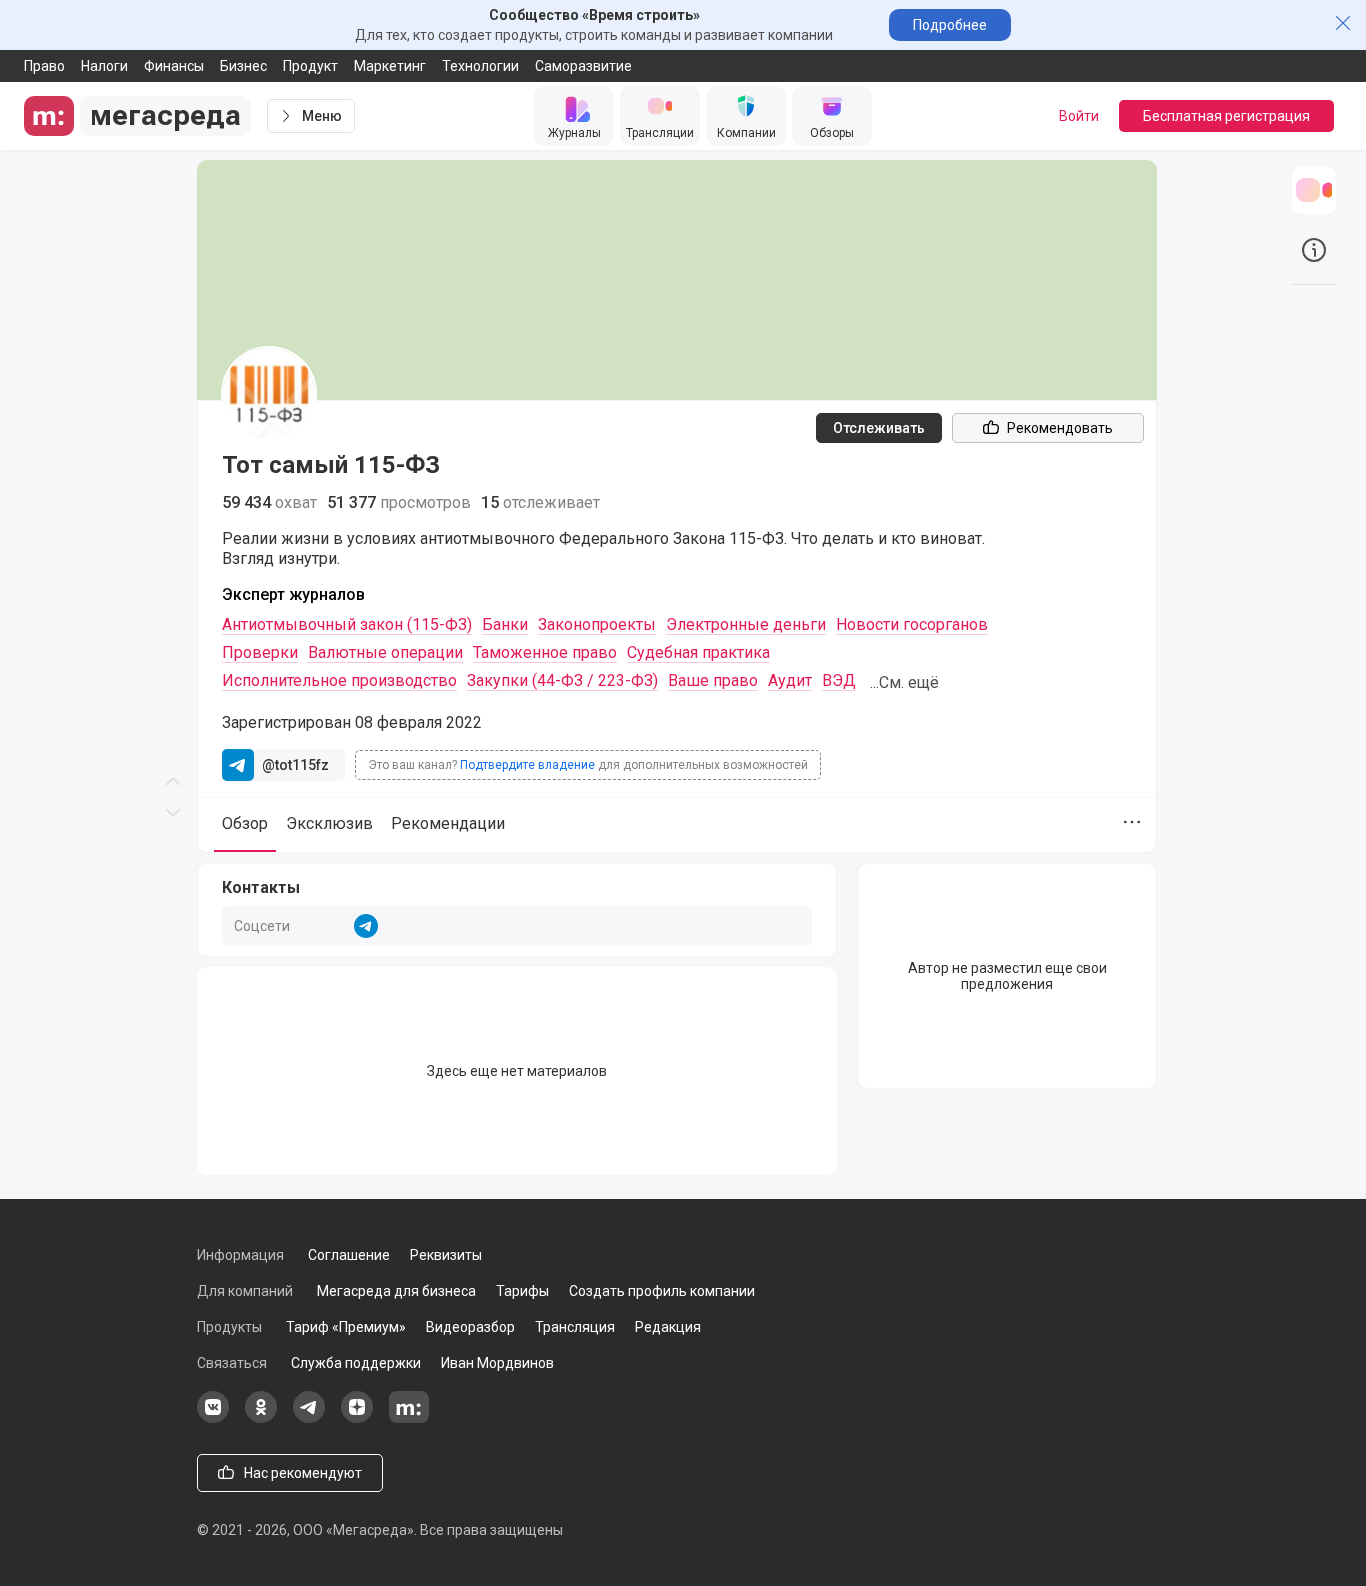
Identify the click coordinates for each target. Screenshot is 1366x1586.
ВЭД (839, 680)
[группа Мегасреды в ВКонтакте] (213, 1418)
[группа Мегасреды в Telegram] (309, 1418)
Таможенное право (545, 652)
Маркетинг (390, 66)
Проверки (260, 652)
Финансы (174, 66)
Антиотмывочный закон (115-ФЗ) (347, 624)
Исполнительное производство (339, 680)
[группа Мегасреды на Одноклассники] (261, 1418)
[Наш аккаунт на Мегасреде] (409, 1418)
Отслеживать (879, 428)
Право (44, 66)
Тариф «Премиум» (346, 1327)
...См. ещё (904, 682)
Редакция (668, 1327)
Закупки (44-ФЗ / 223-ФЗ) (562, 680)
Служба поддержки (356, 1363)
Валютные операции (385, 652)
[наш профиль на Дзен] (357, 1418)
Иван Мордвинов (497, 1363)
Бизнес (243, 66)
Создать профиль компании (662, 1291)
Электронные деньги (746, 624)
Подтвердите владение (527, 765)
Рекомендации (448, 823)
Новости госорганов (912, 624)
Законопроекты (597, 624)
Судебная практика (698, 652)
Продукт (310, 66)
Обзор (245, 823)
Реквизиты (446, 1255)
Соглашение (349, 1255)
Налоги (104, 66)
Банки (505, 624)
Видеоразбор (470, 1327)
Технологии (480, 66)
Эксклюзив (329, 823)
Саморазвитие (583, 66)
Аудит (790, 680)
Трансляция (575, 1327)
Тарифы (522, 1291)
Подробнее (950, 25)
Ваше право (713, 680)
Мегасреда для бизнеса (396, 1291)
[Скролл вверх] (173, 396)
